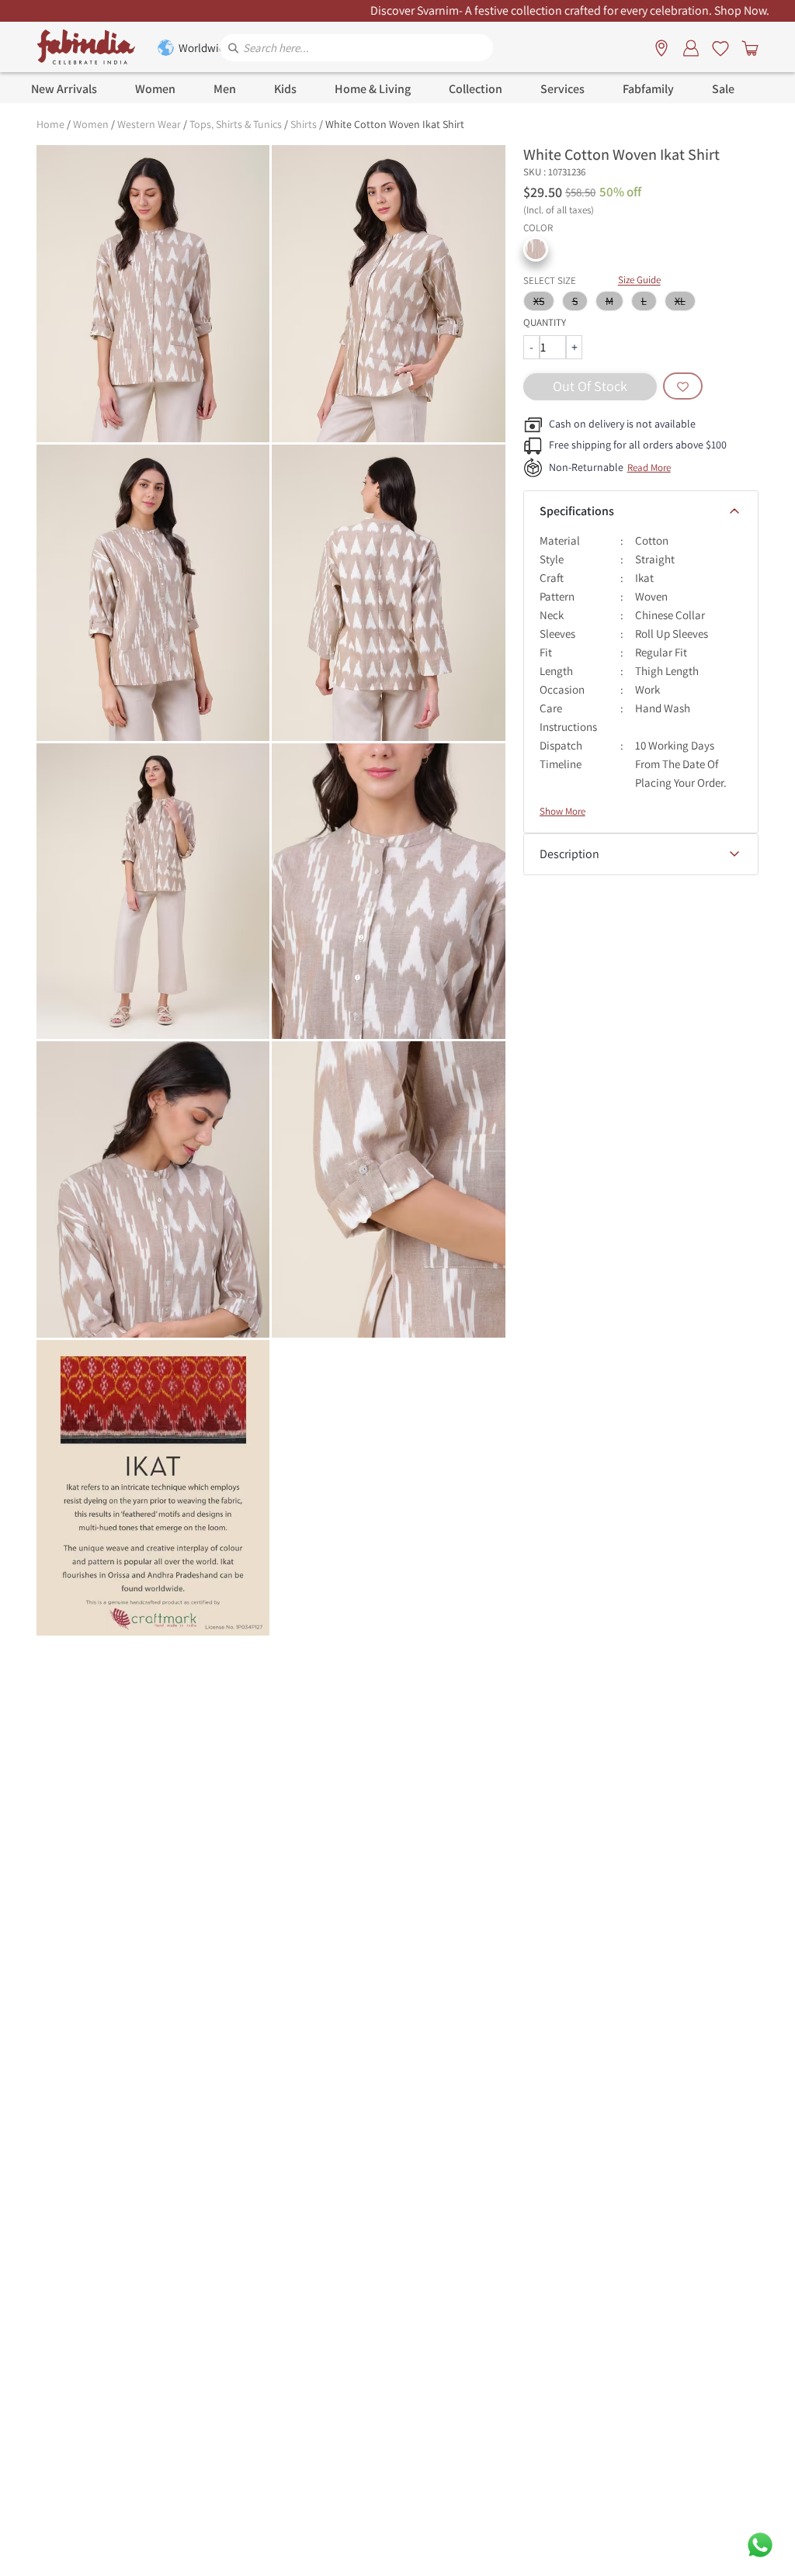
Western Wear (149, 124)
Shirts (304, 124)
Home (50, 124)
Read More (649, 467)
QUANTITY (545, 322)
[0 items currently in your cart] (747, 47)
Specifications (577, 511)
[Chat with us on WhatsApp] (760, 2544)
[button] (536, 249)
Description (569, 854)
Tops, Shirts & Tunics (236, 124)
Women (91, 124)
